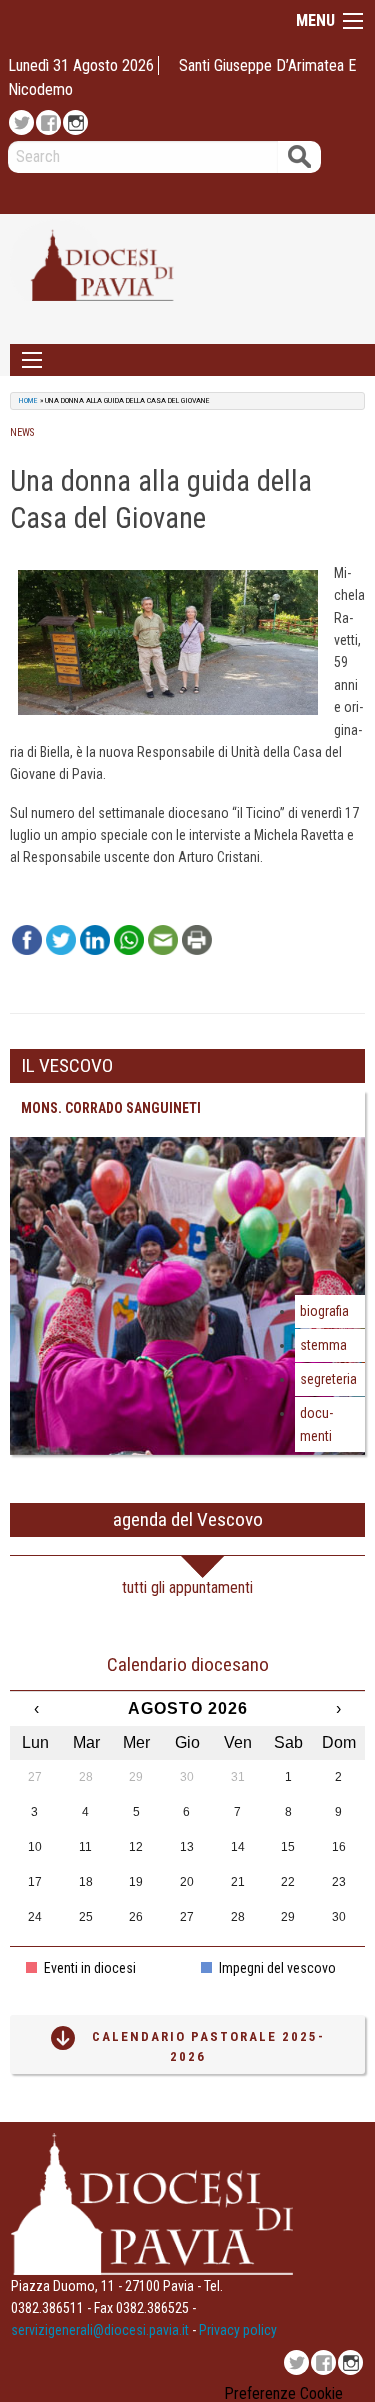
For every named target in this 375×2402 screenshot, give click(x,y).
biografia (324, 1311)
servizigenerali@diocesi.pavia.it (100, 2330)
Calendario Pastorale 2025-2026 (208, 2046)
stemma (323, 1345)
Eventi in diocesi (88, 1968)
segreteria (328, 1379)
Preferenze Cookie (283, 2394)
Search (299, 156)
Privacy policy (238, 2330)
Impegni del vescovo (276, 1968)
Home (28, 400)
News (22, 432)
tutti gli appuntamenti (187, 1587)
